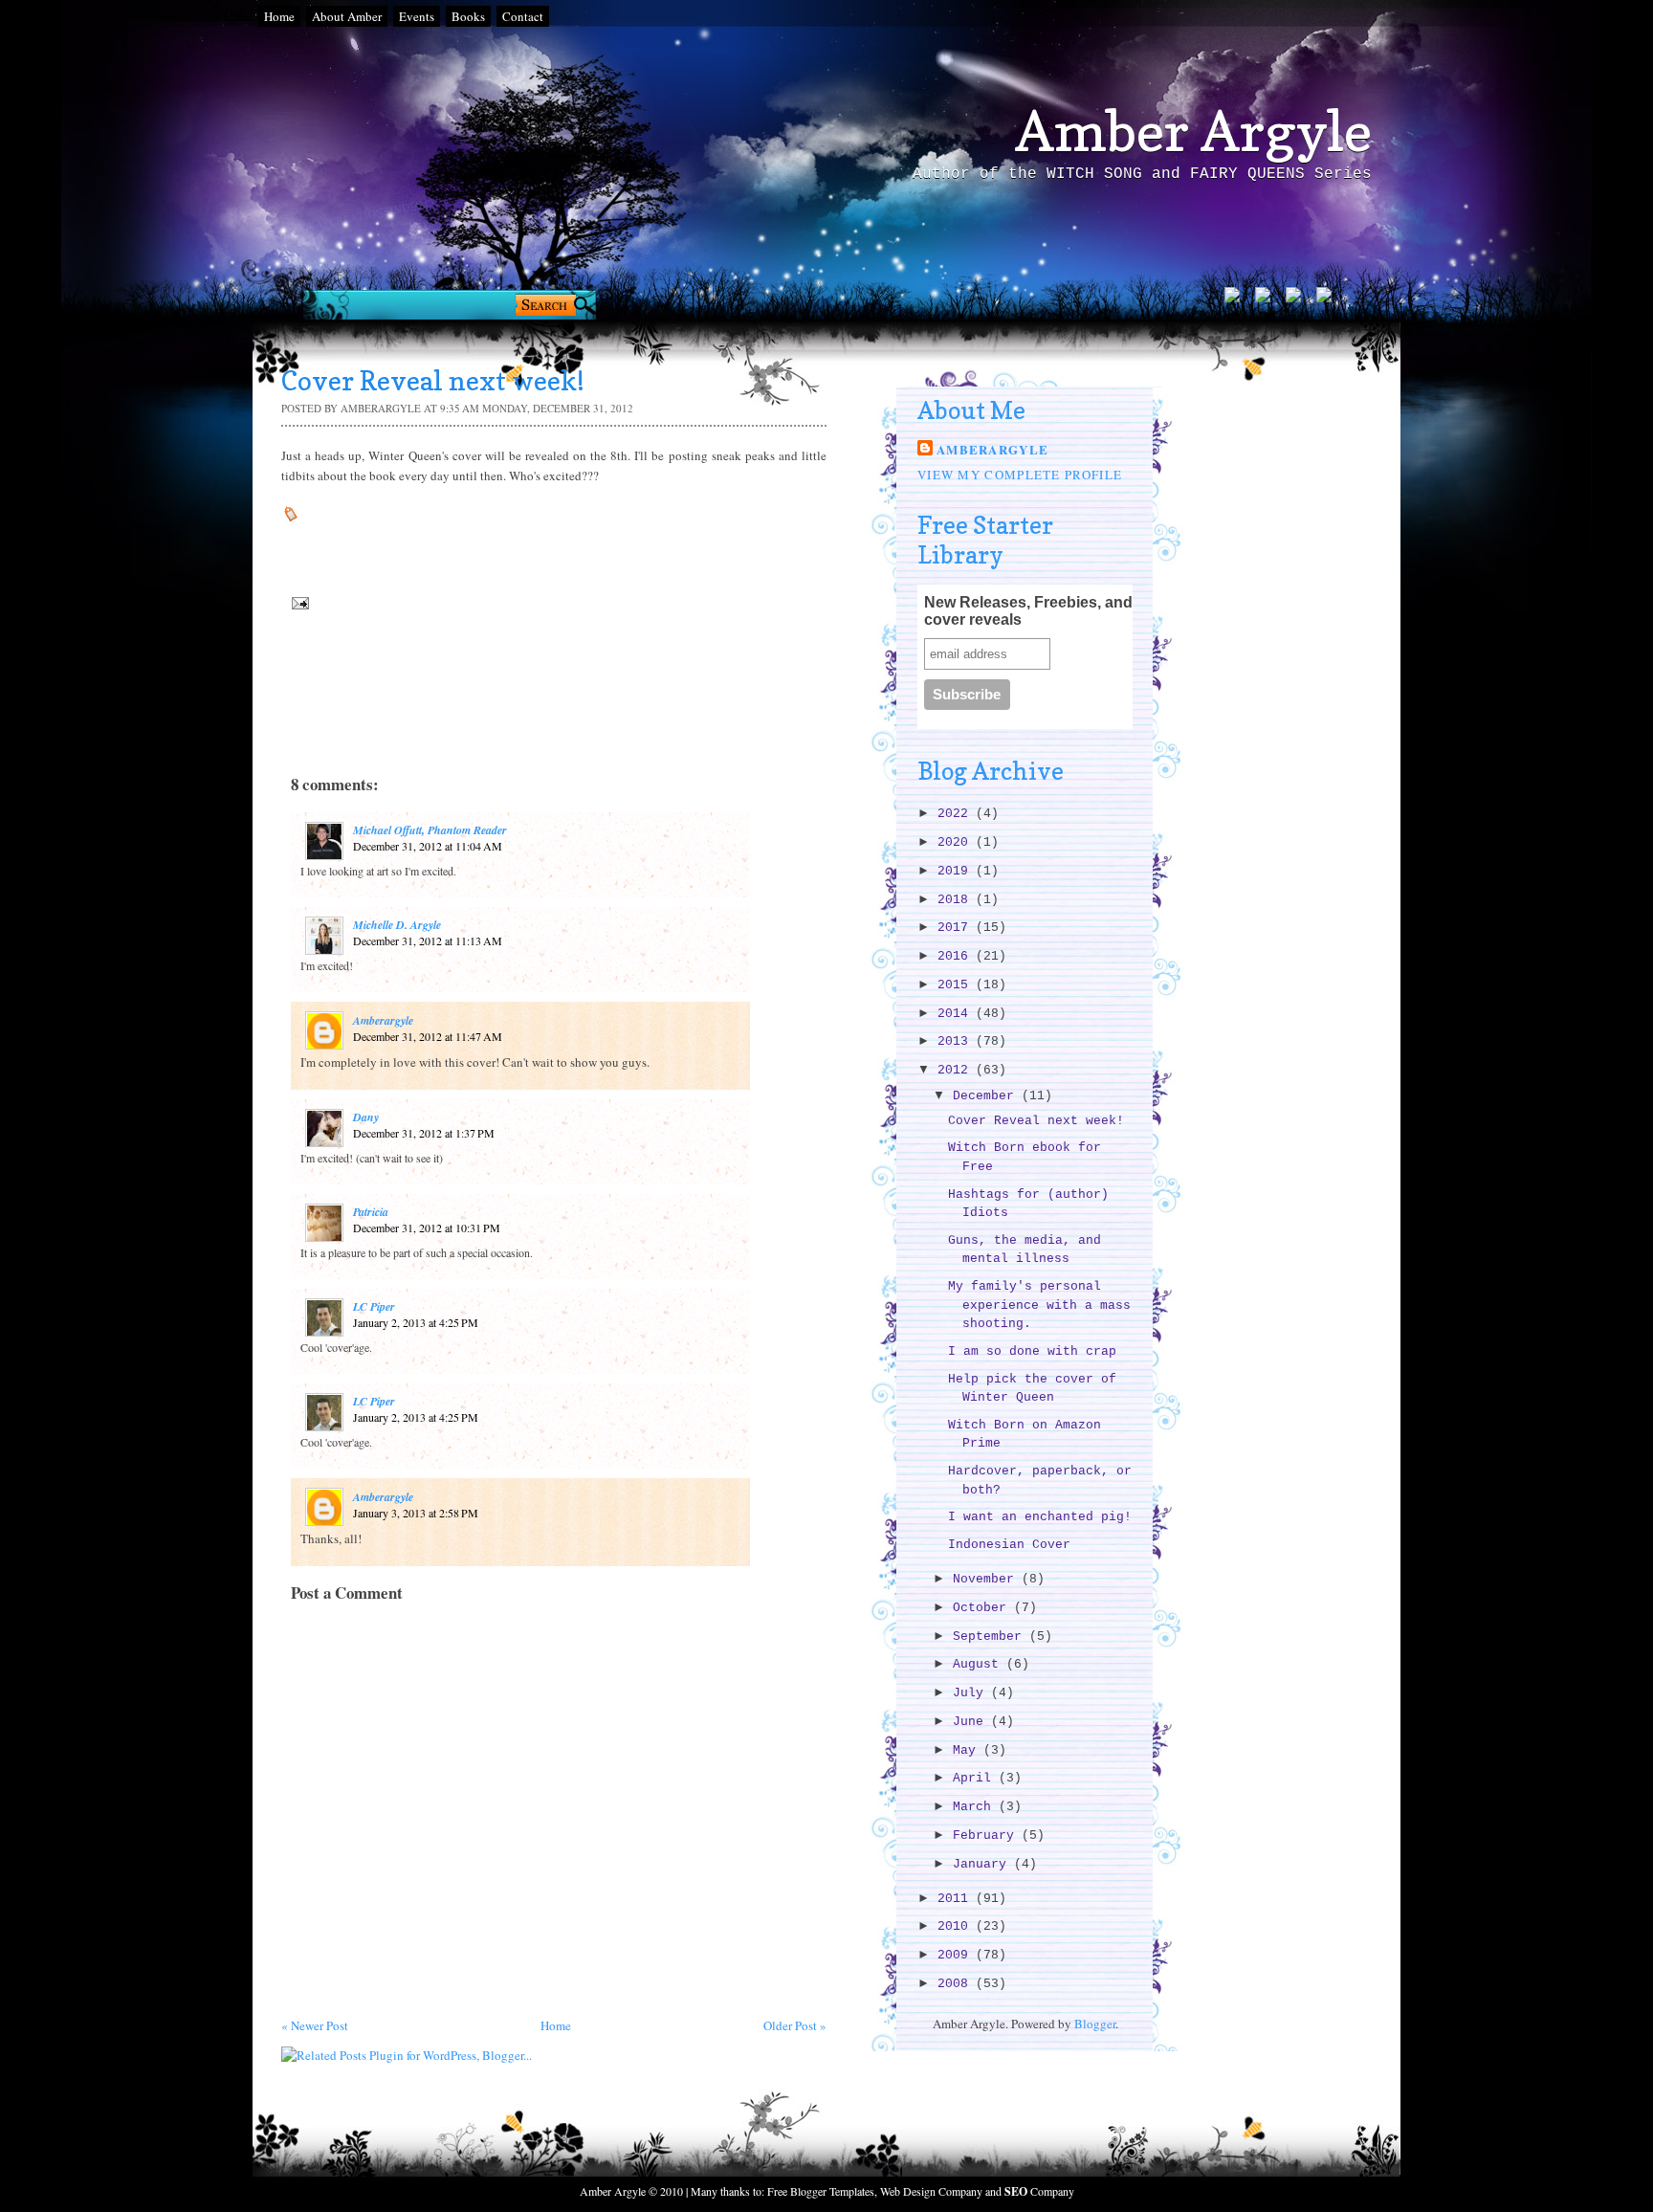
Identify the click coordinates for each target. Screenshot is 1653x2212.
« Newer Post (315, 2025)
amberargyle (383, 1020)
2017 (957, 928)
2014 (957, 1014)
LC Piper (374, 1306)
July (972, 1693)
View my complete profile (1020, 475)
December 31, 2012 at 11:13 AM (428, 940)
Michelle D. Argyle (397, 925)
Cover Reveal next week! (1036, 1121)
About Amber (347, 16)
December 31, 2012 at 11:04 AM (428, 846)
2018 (957, 900)
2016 (957, 956)
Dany (366, 1117)
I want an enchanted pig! (1040, 1517)
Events (417, 16)
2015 (957, 985)
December (987, 1096)
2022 (957, 814)
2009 (957, 1955)
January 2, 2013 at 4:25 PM (416, 1322)
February (987, 1836)
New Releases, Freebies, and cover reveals (1028, 611)
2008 (957, 1984)
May (968, 1750)
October (983, 1608)
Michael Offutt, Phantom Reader (430, 830)
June (972, 1722)
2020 (957, 842)
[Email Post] (298, 602)
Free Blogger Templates (821, 2191)
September (991, 1637)
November (987, 1579)
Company (1039, 2191)
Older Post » (795, 2025)
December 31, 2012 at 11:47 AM (428, 1036)
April (976, 1778)
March (976, 1807)
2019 (957, 871)
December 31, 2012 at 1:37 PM (424, 1133)
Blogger (1095, 2024)
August (980, 1664)
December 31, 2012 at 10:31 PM (427, 1228)
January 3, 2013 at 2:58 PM (416, 1513)
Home (279, 16)
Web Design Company (931, 2191)
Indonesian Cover (1009, 1545)
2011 (957, 1899)
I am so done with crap (1032, 1351)
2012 (957, 1070)
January (983, 1864)
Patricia (371, 1212)
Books (468, 16)
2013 (957, 1041)
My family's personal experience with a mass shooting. (1039, 1305)
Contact (523, 16)
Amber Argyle (1193, 131)
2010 (957, 1926)
